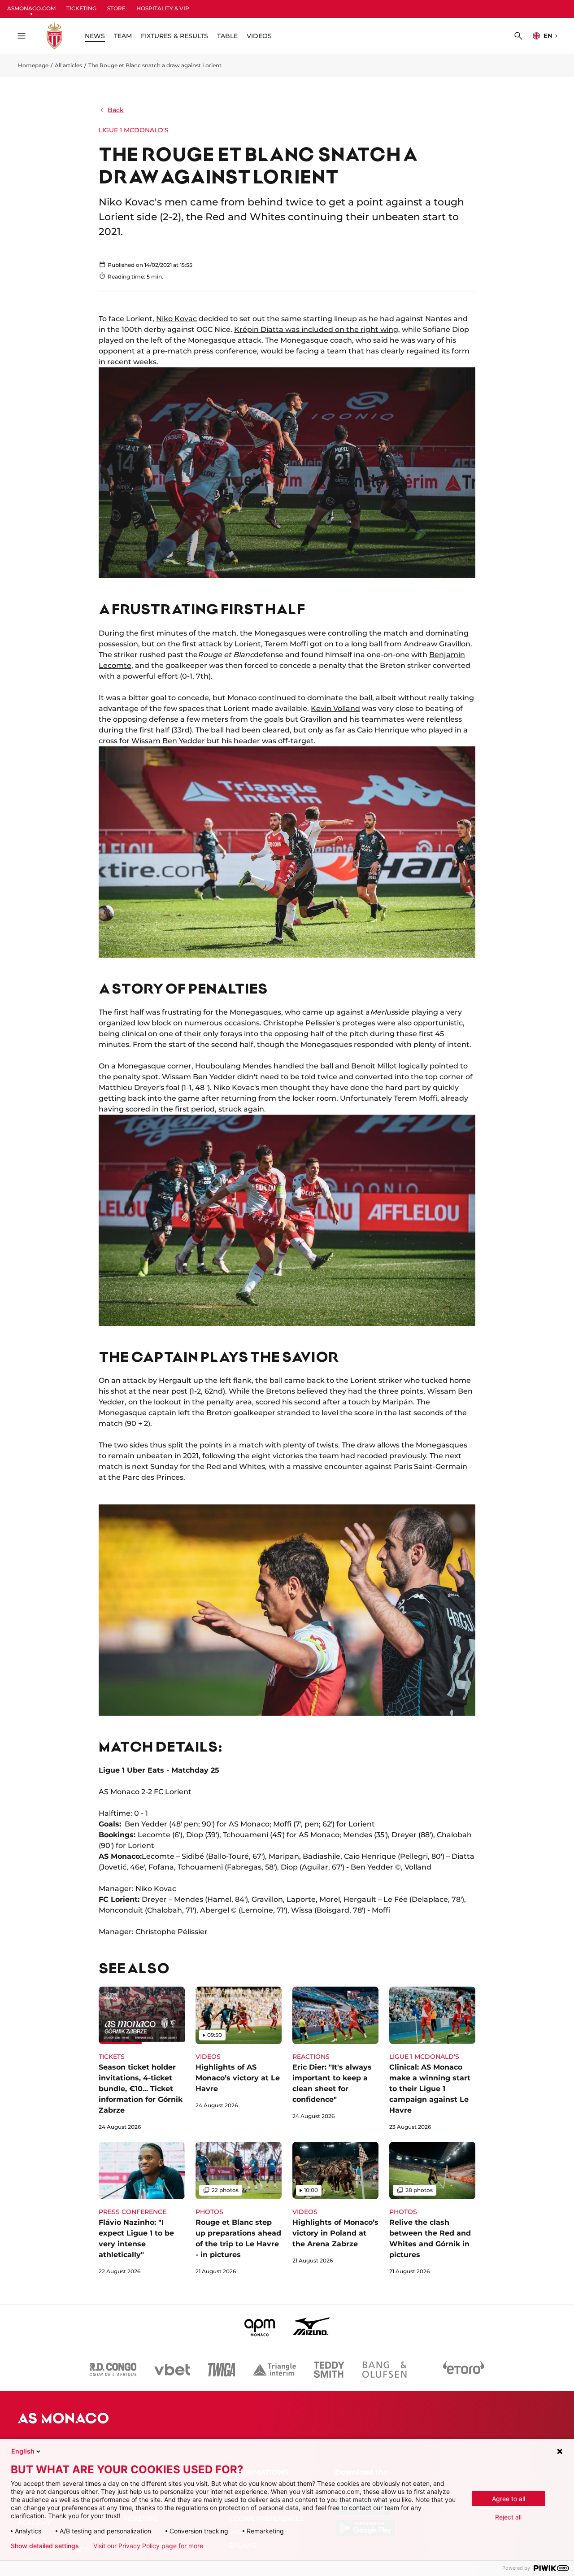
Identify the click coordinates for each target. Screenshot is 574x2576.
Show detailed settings (45, 2546)
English (23, 2451)
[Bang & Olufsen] (384, 2370)
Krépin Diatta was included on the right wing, (317, 329)
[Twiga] (222, 2370)
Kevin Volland (335, 708)
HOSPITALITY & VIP (163, 8)
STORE (116, 8)
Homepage (33, 65)
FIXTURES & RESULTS (174, 36)
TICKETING (81, 8)
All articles (68, 65)
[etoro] (464, 2370)
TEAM (123, 36)
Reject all (508, 2517)
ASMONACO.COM (31, 8)
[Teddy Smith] (329, 2370)
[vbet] (172, 2370)
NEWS (95, 36)
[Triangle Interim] (274, 2370)
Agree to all (509, 2499)
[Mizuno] (311, 2326)
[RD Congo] (113, 2370)
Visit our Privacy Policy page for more (148, 2546)
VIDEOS (259, 36)
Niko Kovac (176, 319)
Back (116, 110)
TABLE (227, 36)
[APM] (260, 2326)
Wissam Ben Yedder (168, 741)
